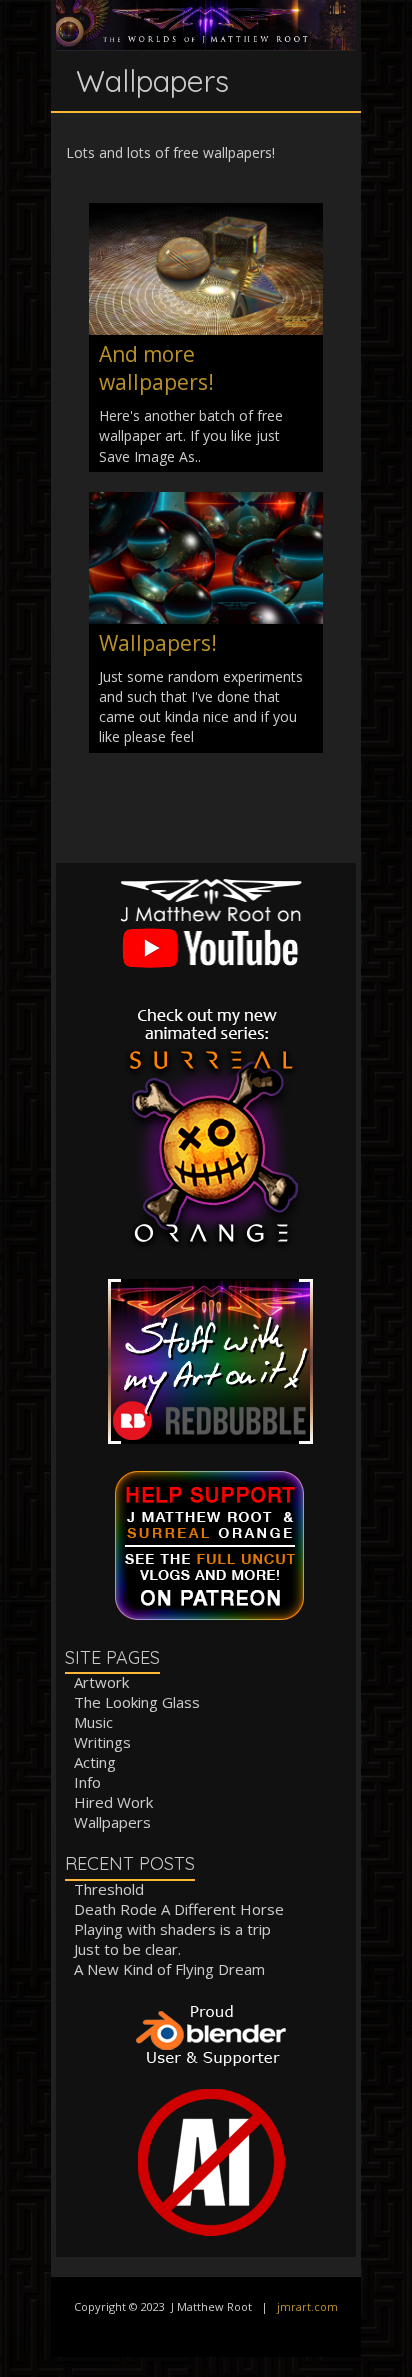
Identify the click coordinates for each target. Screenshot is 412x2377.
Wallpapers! (158, 643)
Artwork (101, 1682)
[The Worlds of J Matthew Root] (206, 9)
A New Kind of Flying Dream (169, 1969)
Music (93, 1722)
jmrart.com (307, 2306)
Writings (102, 1742)
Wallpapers (112, 1822)
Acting (95, 1762)
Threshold (109, 1889)
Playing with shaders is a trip (172, 1929)
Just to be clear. (127, 1949)
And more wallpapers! (156, 368)
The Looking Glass (137, 1702)
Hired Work (113, 1802)
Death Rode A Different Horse (179, 1909)
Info (87, 1782)
